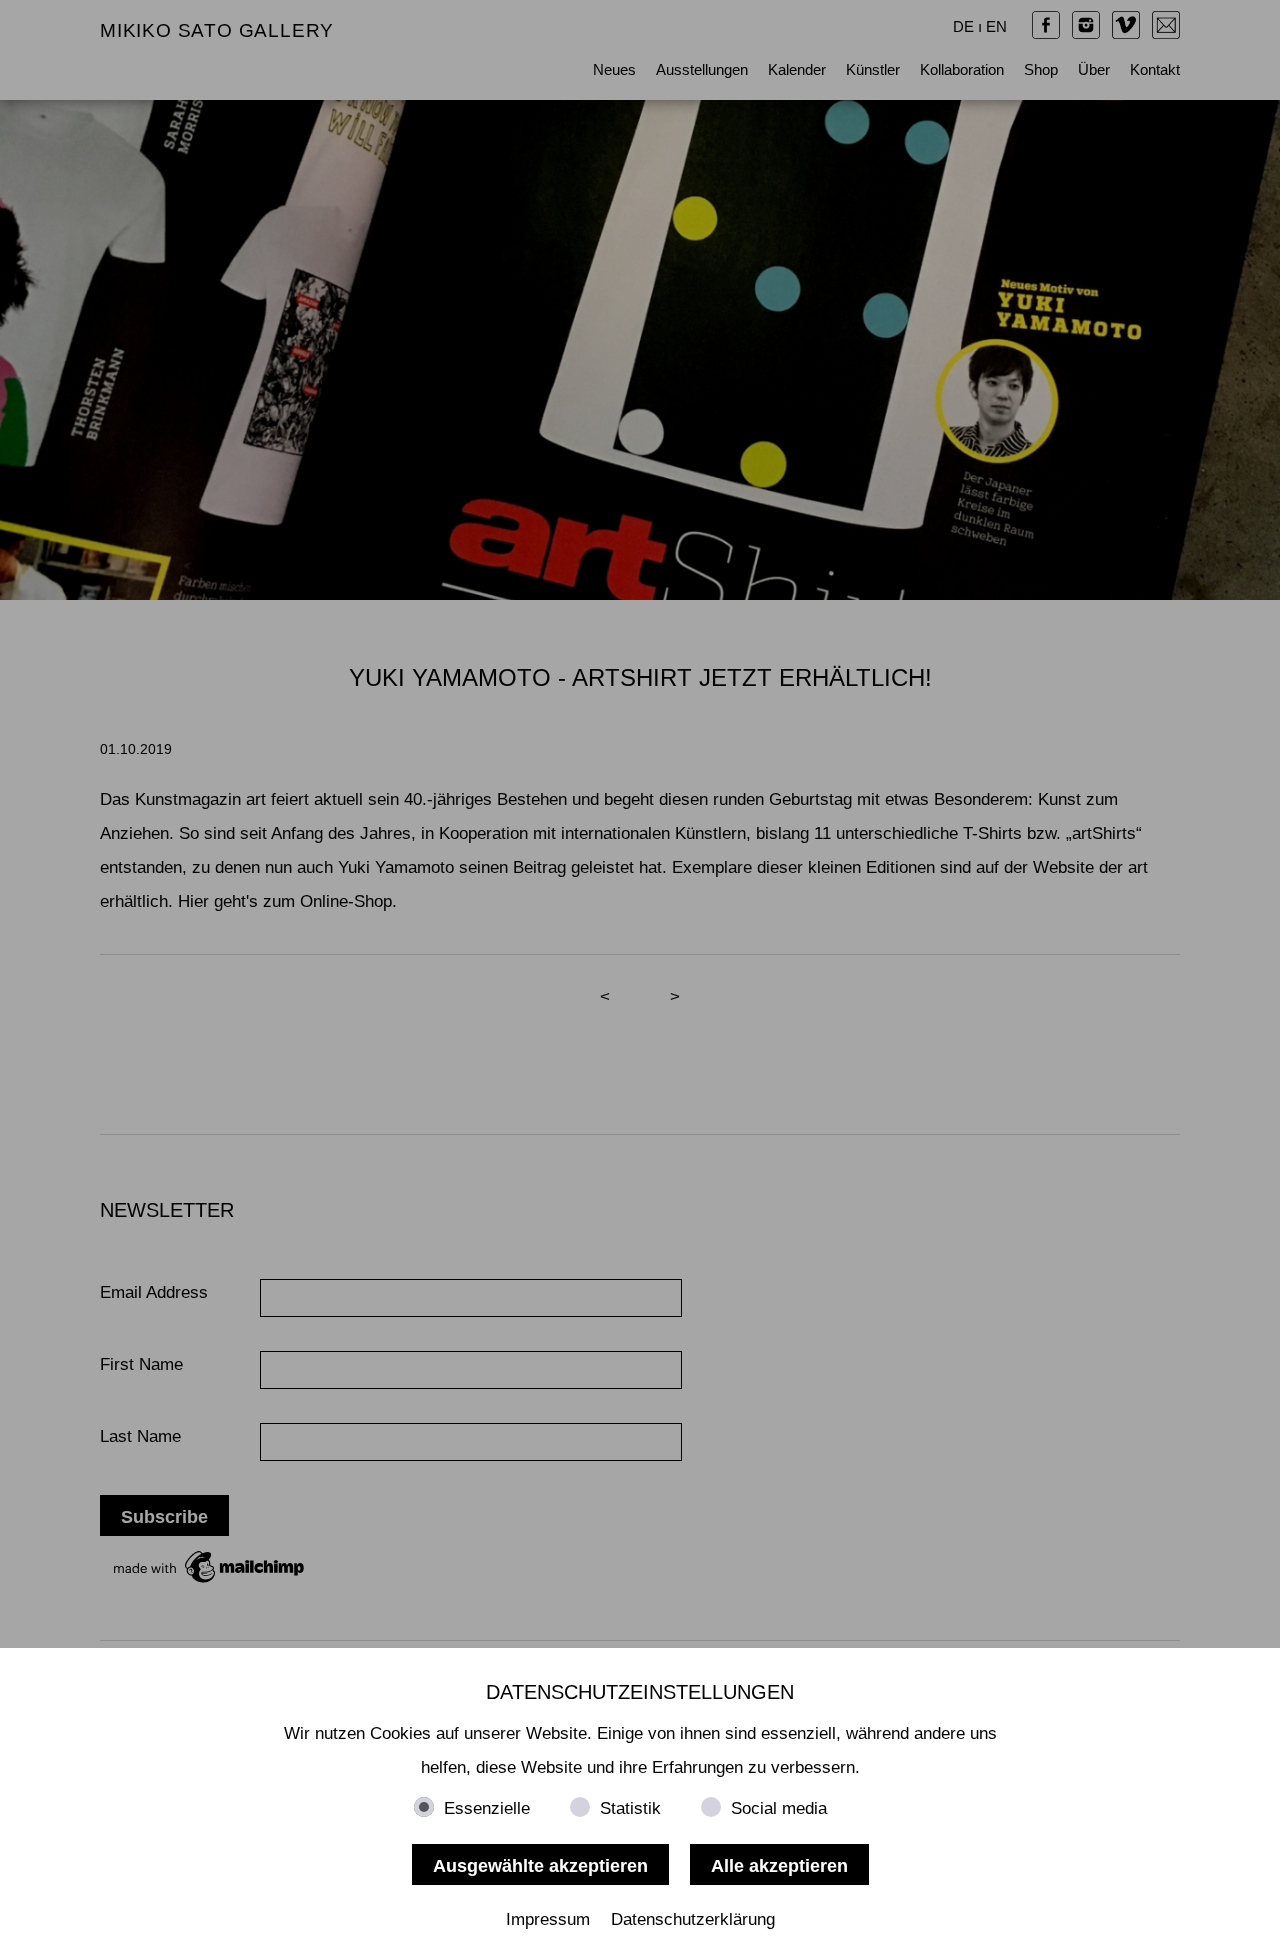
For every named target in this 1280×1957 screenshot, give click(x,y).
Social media (779, 1808)
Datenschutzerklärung (693, 1919)
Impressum (548, 1919)
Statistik (630, 1808)
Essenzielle (487, 1808)
